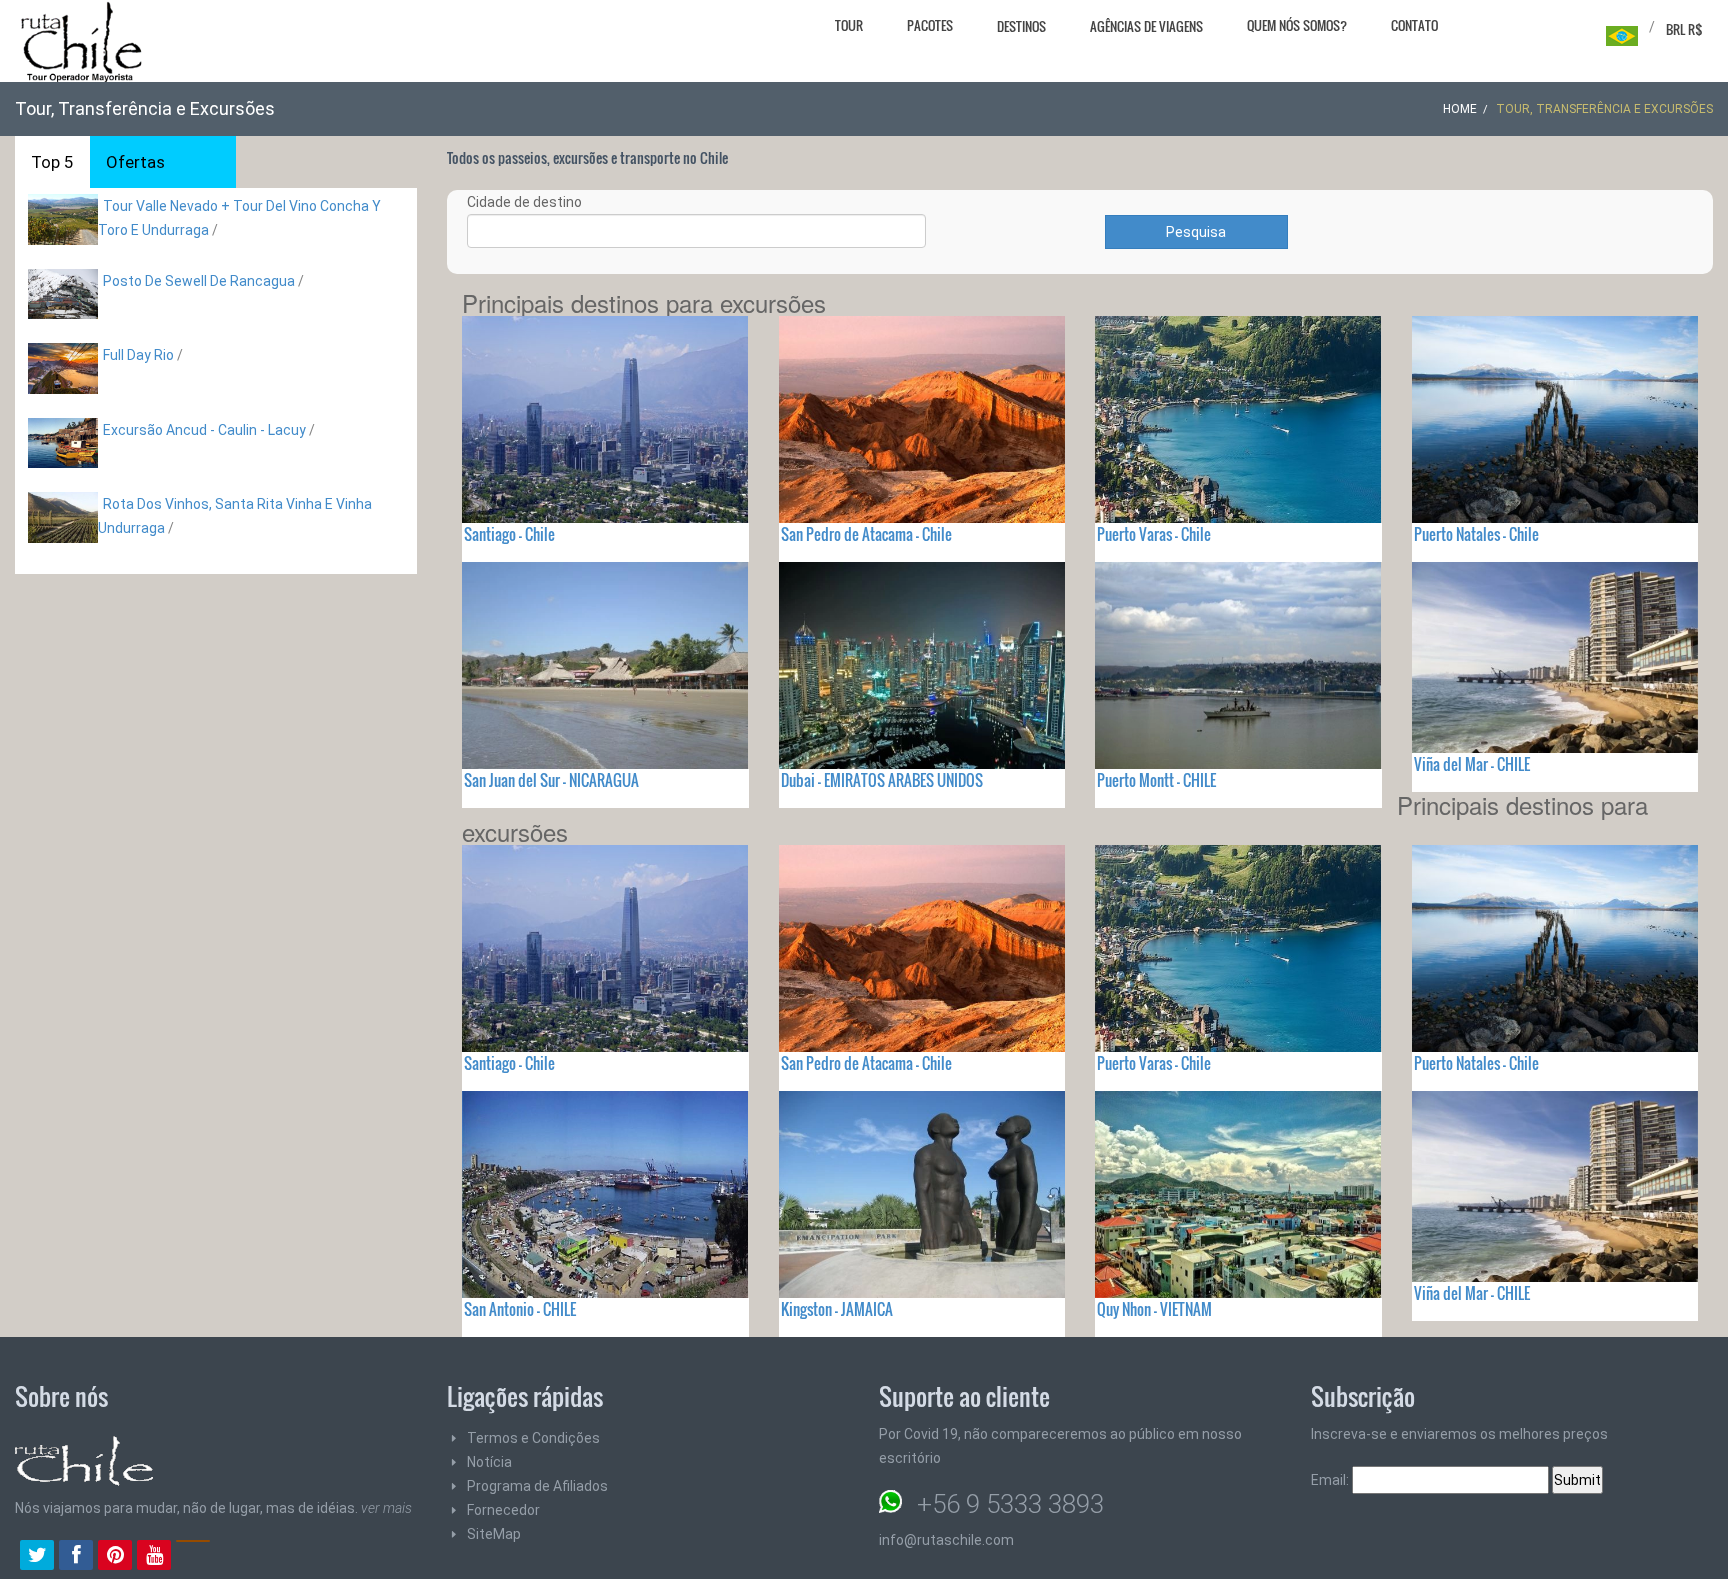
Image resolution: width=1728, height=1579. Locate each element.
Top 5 (52, 162)
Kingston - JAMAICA (837, 1309)
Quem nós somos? (1297, 25)
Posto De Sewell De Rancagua (199, 281)
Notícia (489, 1462)
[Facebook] (76, 1557)
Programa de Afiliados (537, 1486)
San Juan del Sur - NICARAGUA (551, 780)
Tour (849, 25)
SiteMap (494, 1534)
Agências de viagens (1146, 26)
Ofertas (135, 162)
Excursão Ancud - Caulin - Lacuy (204, 430)
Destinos (1021, 26)
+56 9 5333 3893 (1010, 1504)
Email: (1331, 1480)
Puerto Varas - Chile (1154, 534)
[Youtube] (154, 1557)
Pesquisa (1196, 232)
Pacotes (930, 25)
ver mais (386, 1508)
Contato (1414, 25)
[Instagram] (193, 1557)
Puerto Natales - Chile (1476, 534)
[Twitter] (37, 1557)
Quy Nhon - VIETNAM (1154, 1309)
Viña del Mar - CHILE (1472, 764)
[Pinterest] (115, 1557)
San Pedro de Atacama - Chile (866, 534)
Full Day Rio (138, 355)
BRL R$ (1684, 29)
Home (1460, 109)
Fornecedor (503, 1510)
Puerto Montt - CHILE (1156, 780)
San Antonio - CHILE (520, 1309)
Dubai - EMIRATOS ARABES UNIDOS (882, 780)
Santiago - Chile (509, 534)
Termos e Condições (533, 1438)
